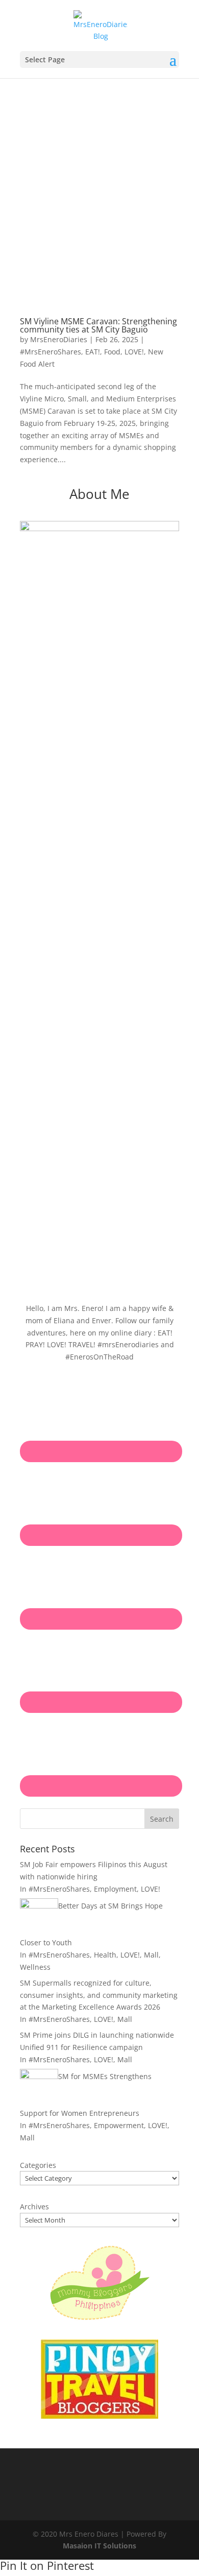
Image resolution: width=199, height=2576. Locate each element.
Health (105, 1955)
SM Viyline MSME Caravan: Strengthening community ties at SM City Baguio (98, 325)
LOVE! (134, 352)
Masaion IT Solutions (99, 2546)
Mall (151, 1955)
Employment (115, 1889)
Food (112, 352)
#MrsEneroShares (51, 352)
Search (162, 1819)
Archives (34, 2207)
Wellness (35, 1967)
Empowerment (119, 2125)
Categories (38, 2165)
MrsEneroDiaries (59, 339)
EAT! (93, 352)
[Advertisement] (99, 183)
